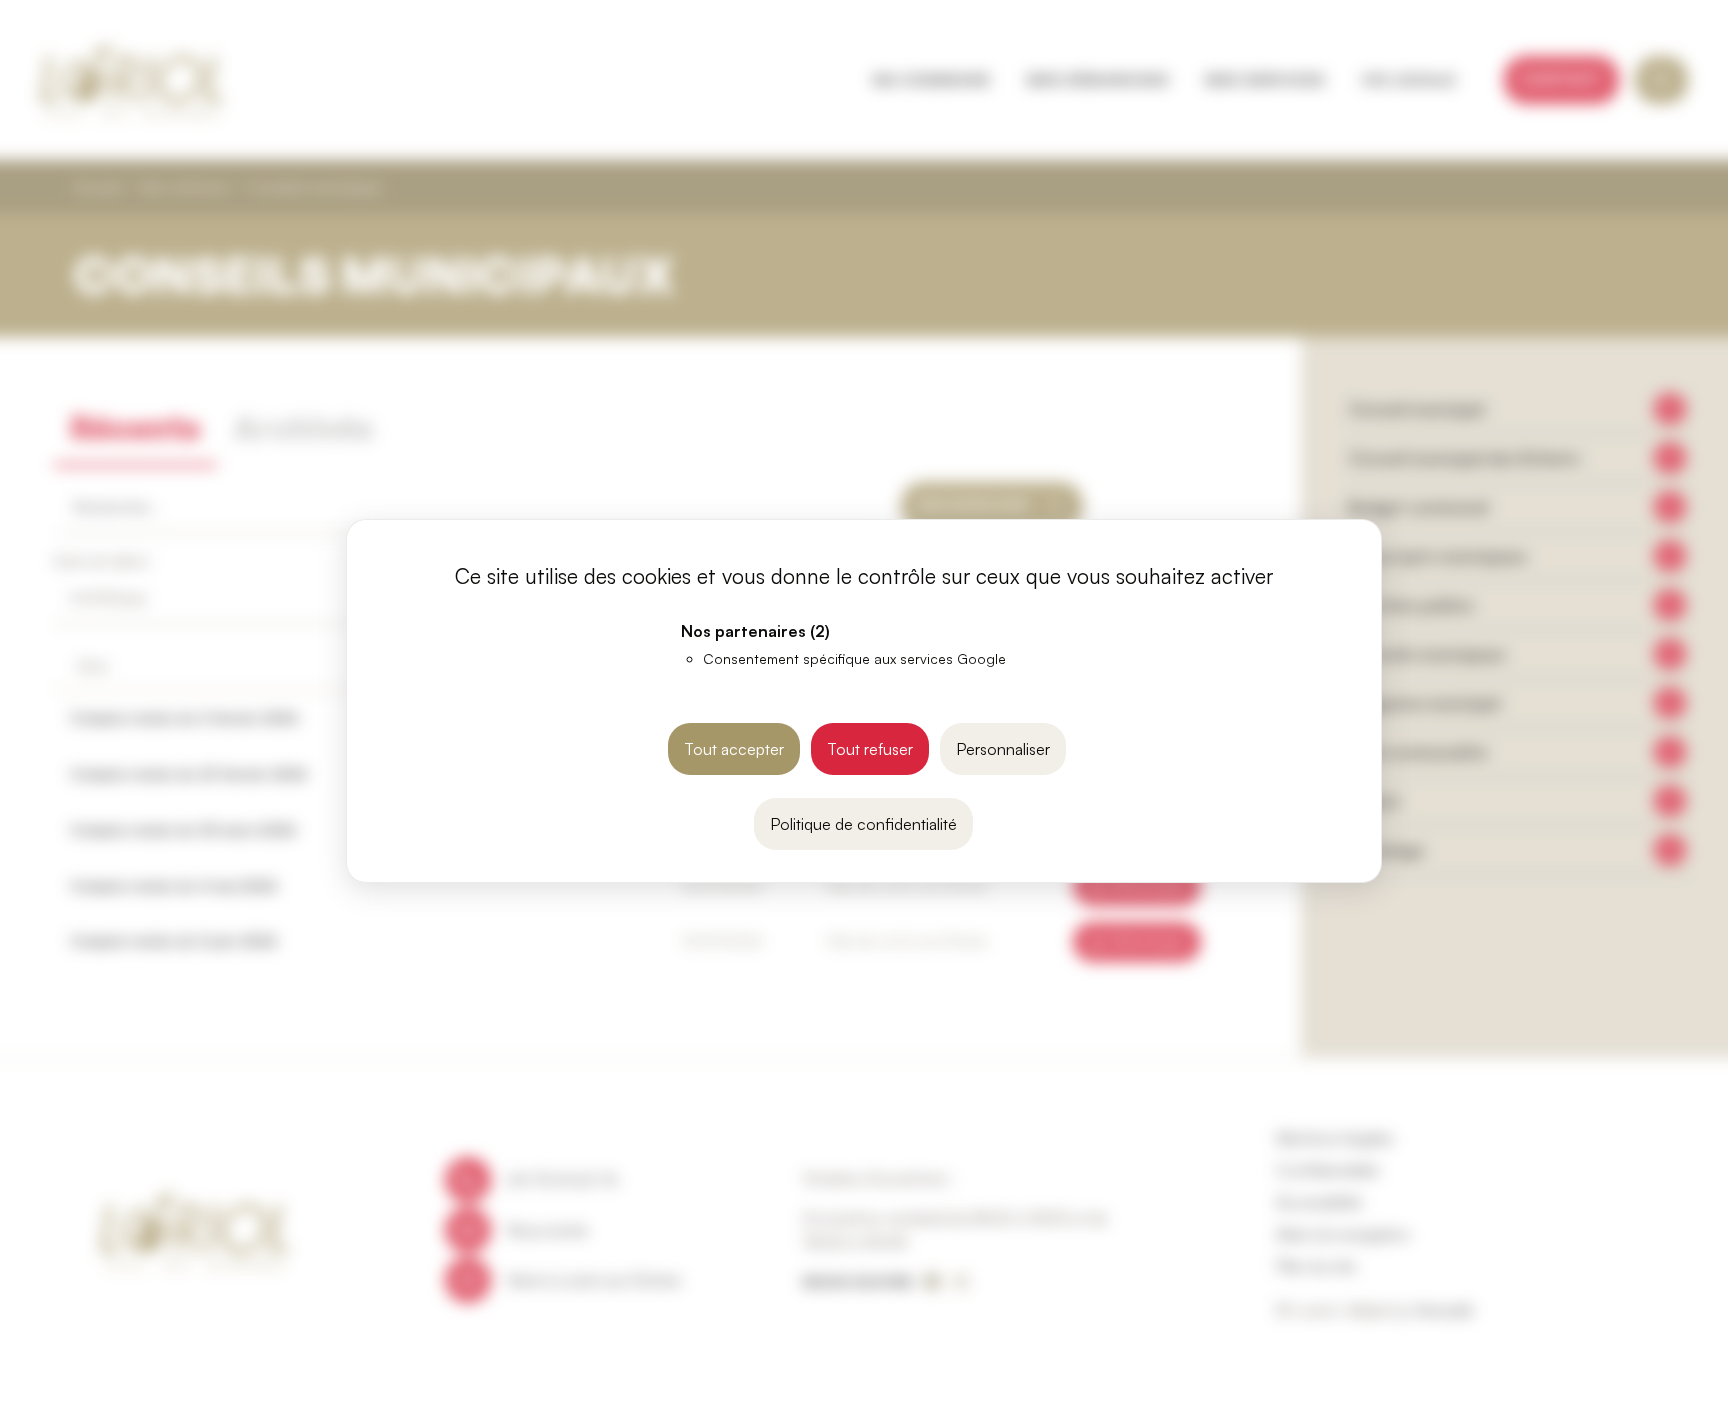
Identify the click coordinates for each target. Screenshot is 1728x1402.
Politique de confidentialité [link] (863, 824)
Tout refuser (870, 749)
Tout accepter (734, 749)
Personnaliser (1003, 749)
